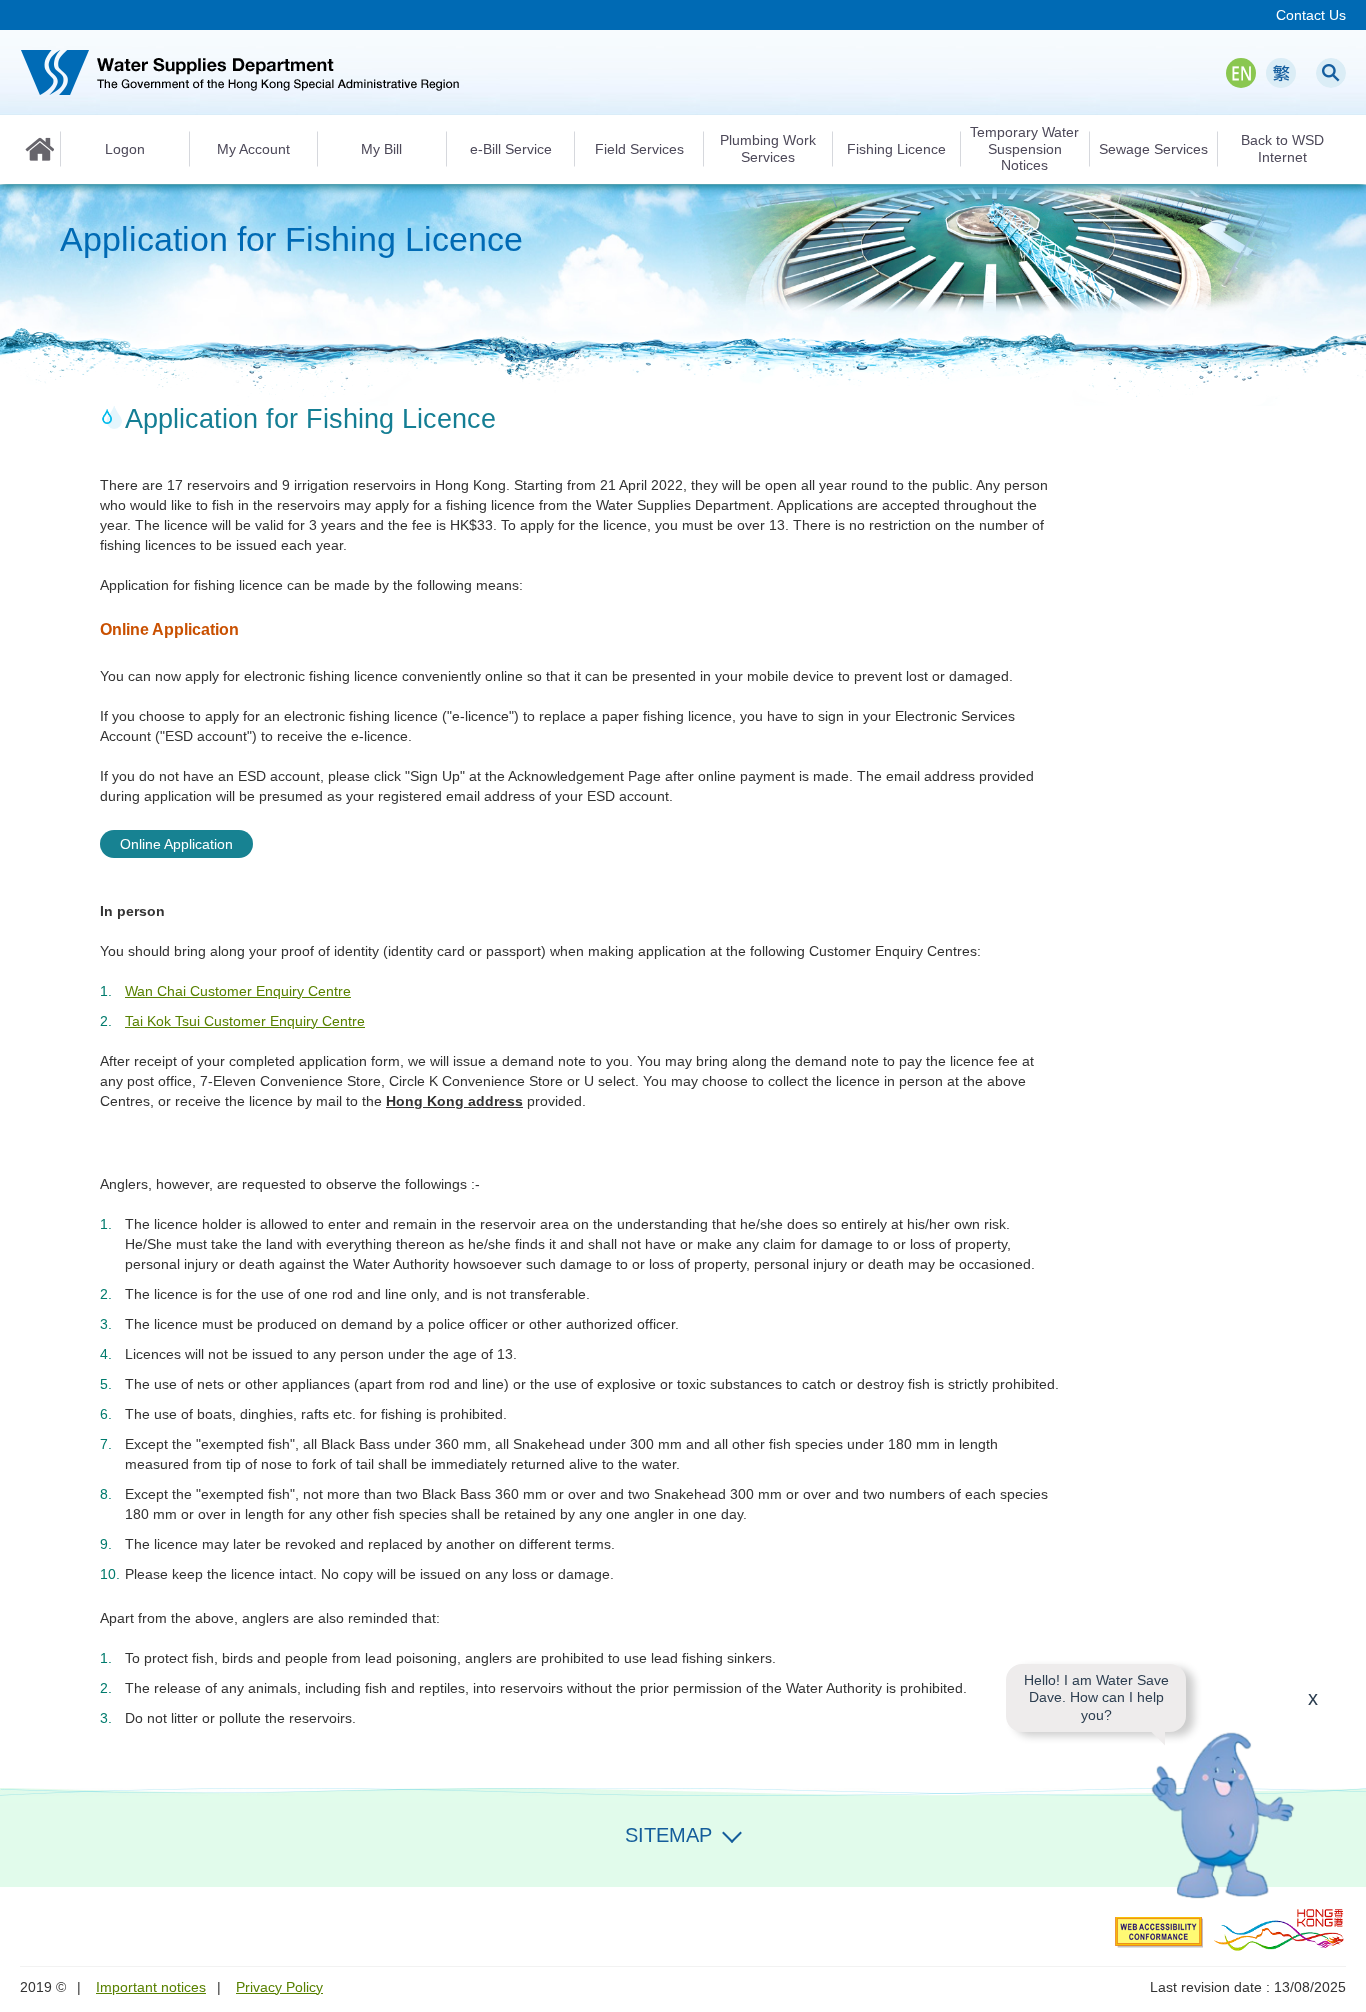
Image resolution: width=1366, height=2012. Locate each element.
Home (40, 149)
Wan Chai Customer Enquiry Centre (238, 991)
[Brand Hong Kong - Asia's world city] (1279, 1929)
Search (1331, 73)
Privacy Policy (279, 1987)
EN (1241, 73)
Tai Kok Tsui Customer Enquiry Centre (245, 1021)
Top (1339, 1860)
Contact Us (1311, 15)
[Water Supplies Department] (240, 72)
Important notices (151, 1987)
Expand (732, 1833)
